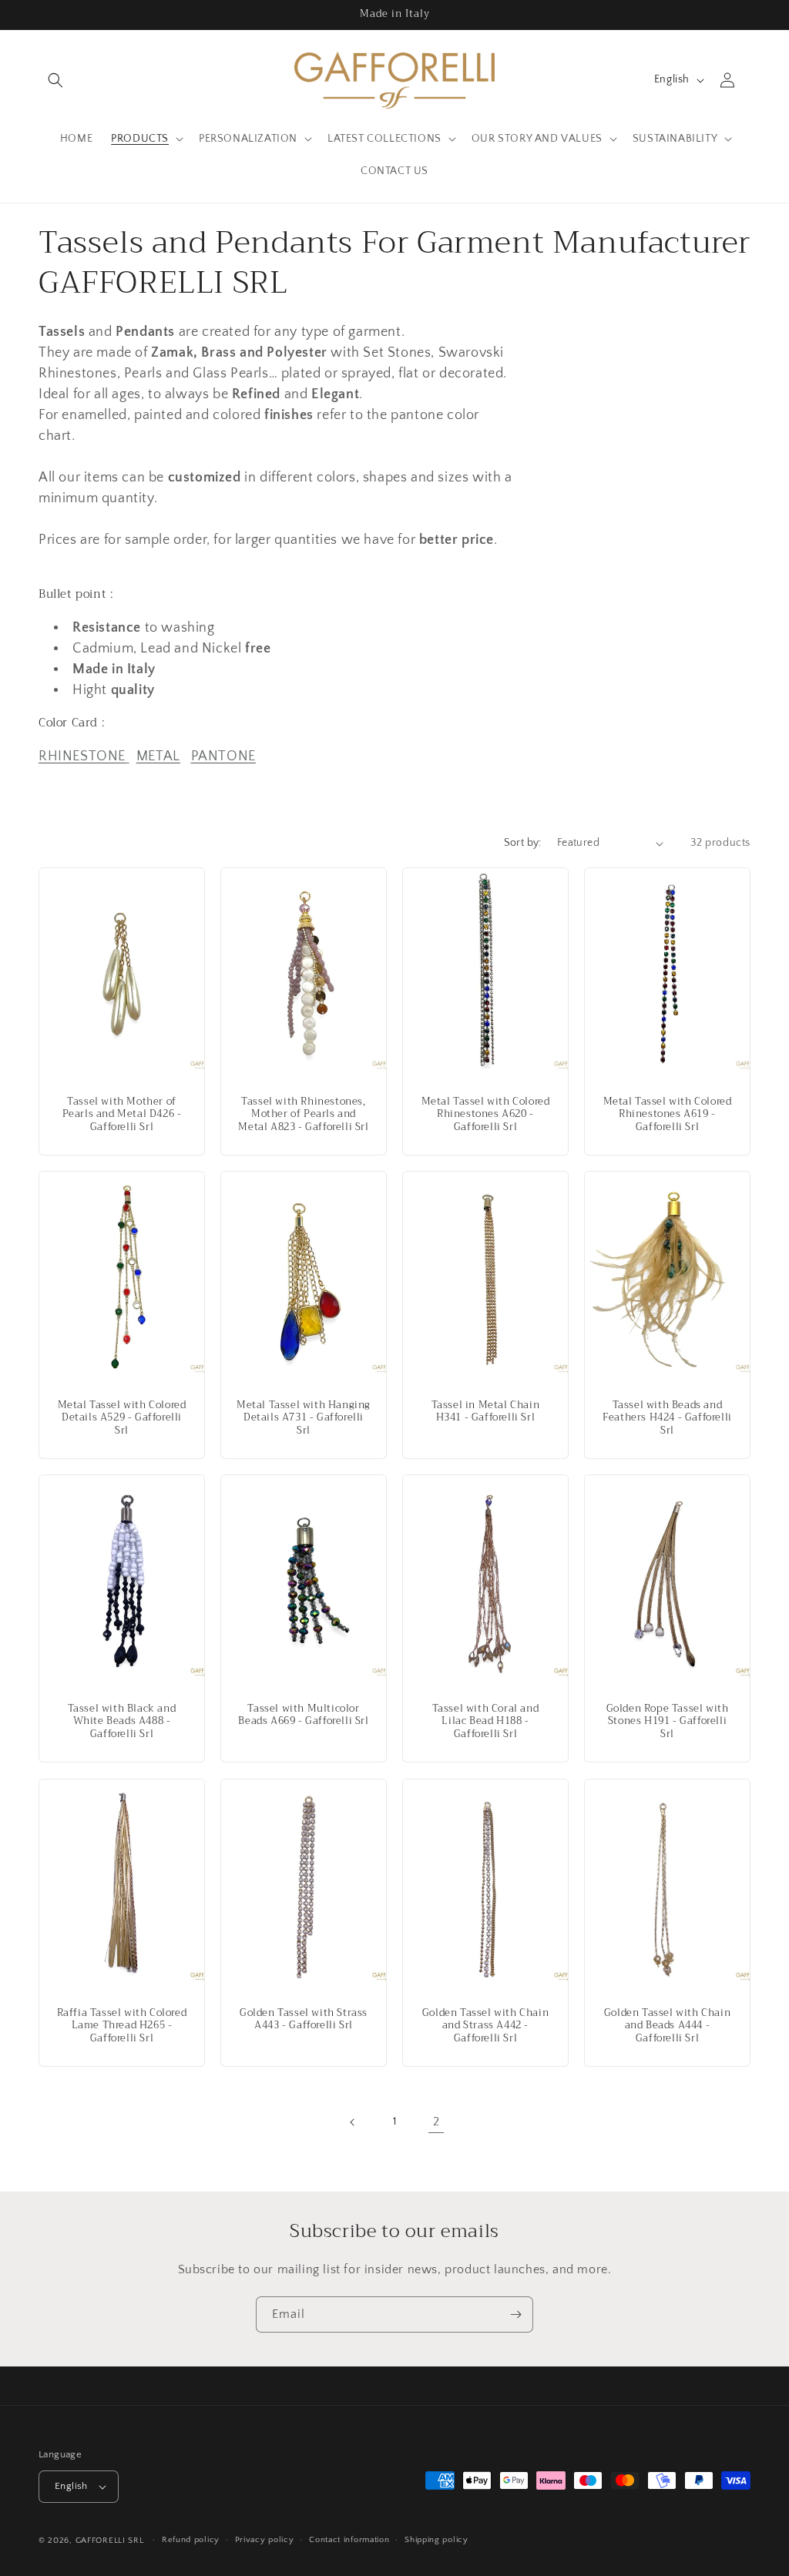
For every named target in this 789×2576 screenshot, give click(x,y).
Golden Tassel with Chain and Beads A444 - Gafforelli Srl (667, 2026)
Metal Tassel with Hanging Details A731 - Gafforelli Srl (304, 1419)
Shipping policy (436, 2540)
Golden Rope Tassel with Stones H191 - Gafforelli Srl (668, 1722)
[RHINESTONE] (128, 756)
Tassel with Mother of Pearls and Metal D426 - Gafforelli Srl (122, 1115)
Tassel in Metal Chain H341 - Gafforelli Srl (486, 1412)
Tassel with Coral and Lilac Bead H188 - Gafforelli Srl (486, 1722)
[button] (55, 80)
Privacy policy (265, 2540)
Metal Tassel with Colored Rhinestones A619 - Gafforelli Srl (668, 1115)
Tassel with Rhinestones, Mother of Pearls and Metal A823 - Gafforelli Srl (303, 1115)
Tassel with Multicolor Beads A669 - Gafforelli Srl (303, 1716)
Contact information (349, 2540)
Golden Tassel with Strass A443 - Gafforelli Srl (304, 2019)
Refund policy (191, 2540)
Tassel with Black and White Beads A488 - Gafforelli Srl (122, 1722)
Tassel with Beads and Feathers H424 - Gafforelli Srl (667, 1419)
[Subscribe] (515, 2314)
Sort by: (523, 843)
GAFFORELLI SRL (110, 2541)
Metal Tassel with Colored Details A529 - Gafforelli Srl (122, 1419)
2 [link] (436, 2122)
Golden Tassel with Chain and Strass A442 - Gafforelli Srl (485, 2026)
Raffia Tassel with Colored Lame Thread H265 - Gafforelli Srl (122, 2026)
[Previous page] (353, 2122)
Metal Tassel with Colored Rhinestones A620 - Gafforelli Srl (486, 1115)
